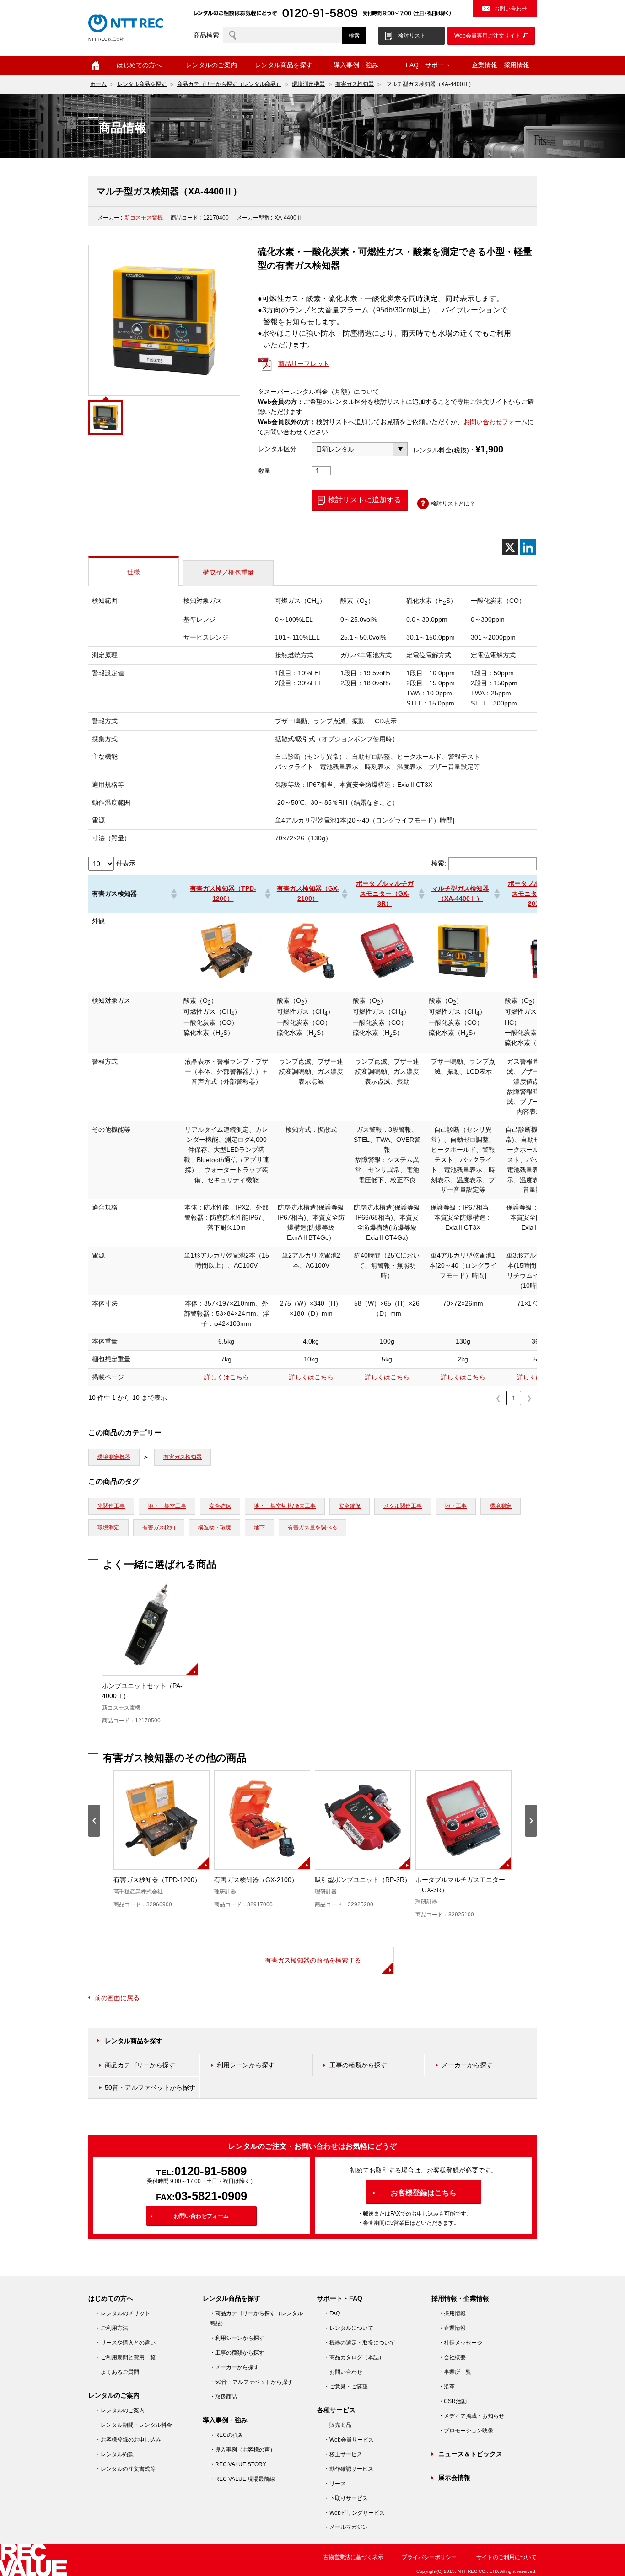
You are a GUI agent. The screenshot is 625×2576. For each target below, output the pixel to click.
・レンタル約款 (114, 2454)
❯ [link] (529, 1398)
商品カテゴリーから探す (140, 2065)
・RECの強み (226, 2435)
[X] (510, 547)
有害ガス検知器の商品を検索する (313, 1960)
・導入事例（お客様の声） (242, 2450)
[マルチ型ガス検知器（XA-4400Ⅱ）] (463, 983)
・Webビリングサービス (354, 2513)
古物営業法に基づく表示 (353, 2557)
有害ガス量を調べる (312, 1527)
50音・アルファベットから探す (150, 2087)
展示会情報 (454, 2478)
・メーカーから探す (234, 2367)
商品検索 (206, 35)
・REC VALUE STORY (238, 2464)
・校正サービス (343, 2454)
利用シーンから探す (246, 2065)
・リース (335, 2484)
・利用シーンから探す (237, 2338)
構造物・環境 (215, 1527)
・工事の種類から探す (237, 2353)
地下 (259, 1527)
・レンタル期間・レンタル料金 (134, 2425)
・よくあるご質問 (117, 2372)
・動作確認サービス (349, 2469)
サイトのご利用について (506, 2557)
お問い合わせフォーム (496, 422)
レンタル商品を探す (142, 84)
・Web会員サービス (349, 2440)
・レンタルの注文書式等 (125, 2469)
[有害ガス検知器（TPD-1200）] (226, 983)
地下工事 (456, 1506)
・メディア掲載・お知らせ (471, 2416)
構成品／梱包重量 (228, 572)
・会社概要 (452, 2357)
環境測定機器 (308, 84)
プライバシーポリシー (429, 2557)
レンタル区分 (277, 449)
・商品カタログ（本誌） (354, 2357)
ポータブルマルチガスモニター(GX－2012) (537, 893)
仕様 (134, 572)
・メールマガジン (346, 2527)
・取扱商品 (223, 2397)
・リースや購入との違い (125, 2343)
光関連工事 (111, 1506)
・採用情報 (452, 2313)
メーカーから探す (467, 2065)
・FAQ (332, 2313)
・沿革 (447, 2387)
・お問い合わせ (343, 2372)
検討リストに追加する (365, 500)
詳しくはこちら (226, 1377)
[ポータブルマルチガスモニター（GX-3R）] (387, 983)
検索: (439, 863)
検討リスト (412, 36)
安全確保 (220, 1506)
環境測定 (501, 1506)
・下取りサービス (346, 2498)
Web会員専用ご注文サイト (488, 36)
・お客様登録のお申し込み (128, 2440)
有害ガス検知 (159, 1527)
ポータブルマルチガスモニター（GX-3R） (385, 893)
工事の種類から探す (358, 2065)
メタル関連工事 (403, 1506)
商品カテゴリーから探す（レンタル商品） (229, 84)
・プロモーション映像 (466, 2431)
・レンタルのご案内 (120, 2410)
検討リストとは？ (453, 504)
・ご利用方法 (112, 2328)
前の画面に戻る (117, 1998)
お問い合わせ (511, 9)
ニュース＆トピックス (470, 2454)
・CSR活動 (453, 2401)
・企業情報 (452, 2328)
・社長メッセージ (460, 2343)
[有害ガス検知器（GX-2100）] (311, 983)
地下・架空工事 (167, 1506)
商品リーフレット (304, 364)
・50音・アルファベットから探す (251, 2382)
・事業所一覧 (455, 2372)
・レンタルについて (349, 2328)
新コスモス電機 (144, 218)
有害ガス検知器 (355, 84)
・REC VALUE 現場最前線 (242, 2479)
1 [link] (514, 1398)
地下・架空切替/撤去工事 (285, 1506)
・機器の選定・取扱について (360, 2343)
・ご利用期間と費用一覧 (125, 2357)
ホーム (96, 65)
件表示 (126, 863)
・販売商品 (338, 2425)
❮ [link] (498, 1398)
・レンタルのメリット (123, 2313)
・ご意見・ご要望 (346, 2387)
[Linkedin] (528, 547)
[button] (173, 894)
